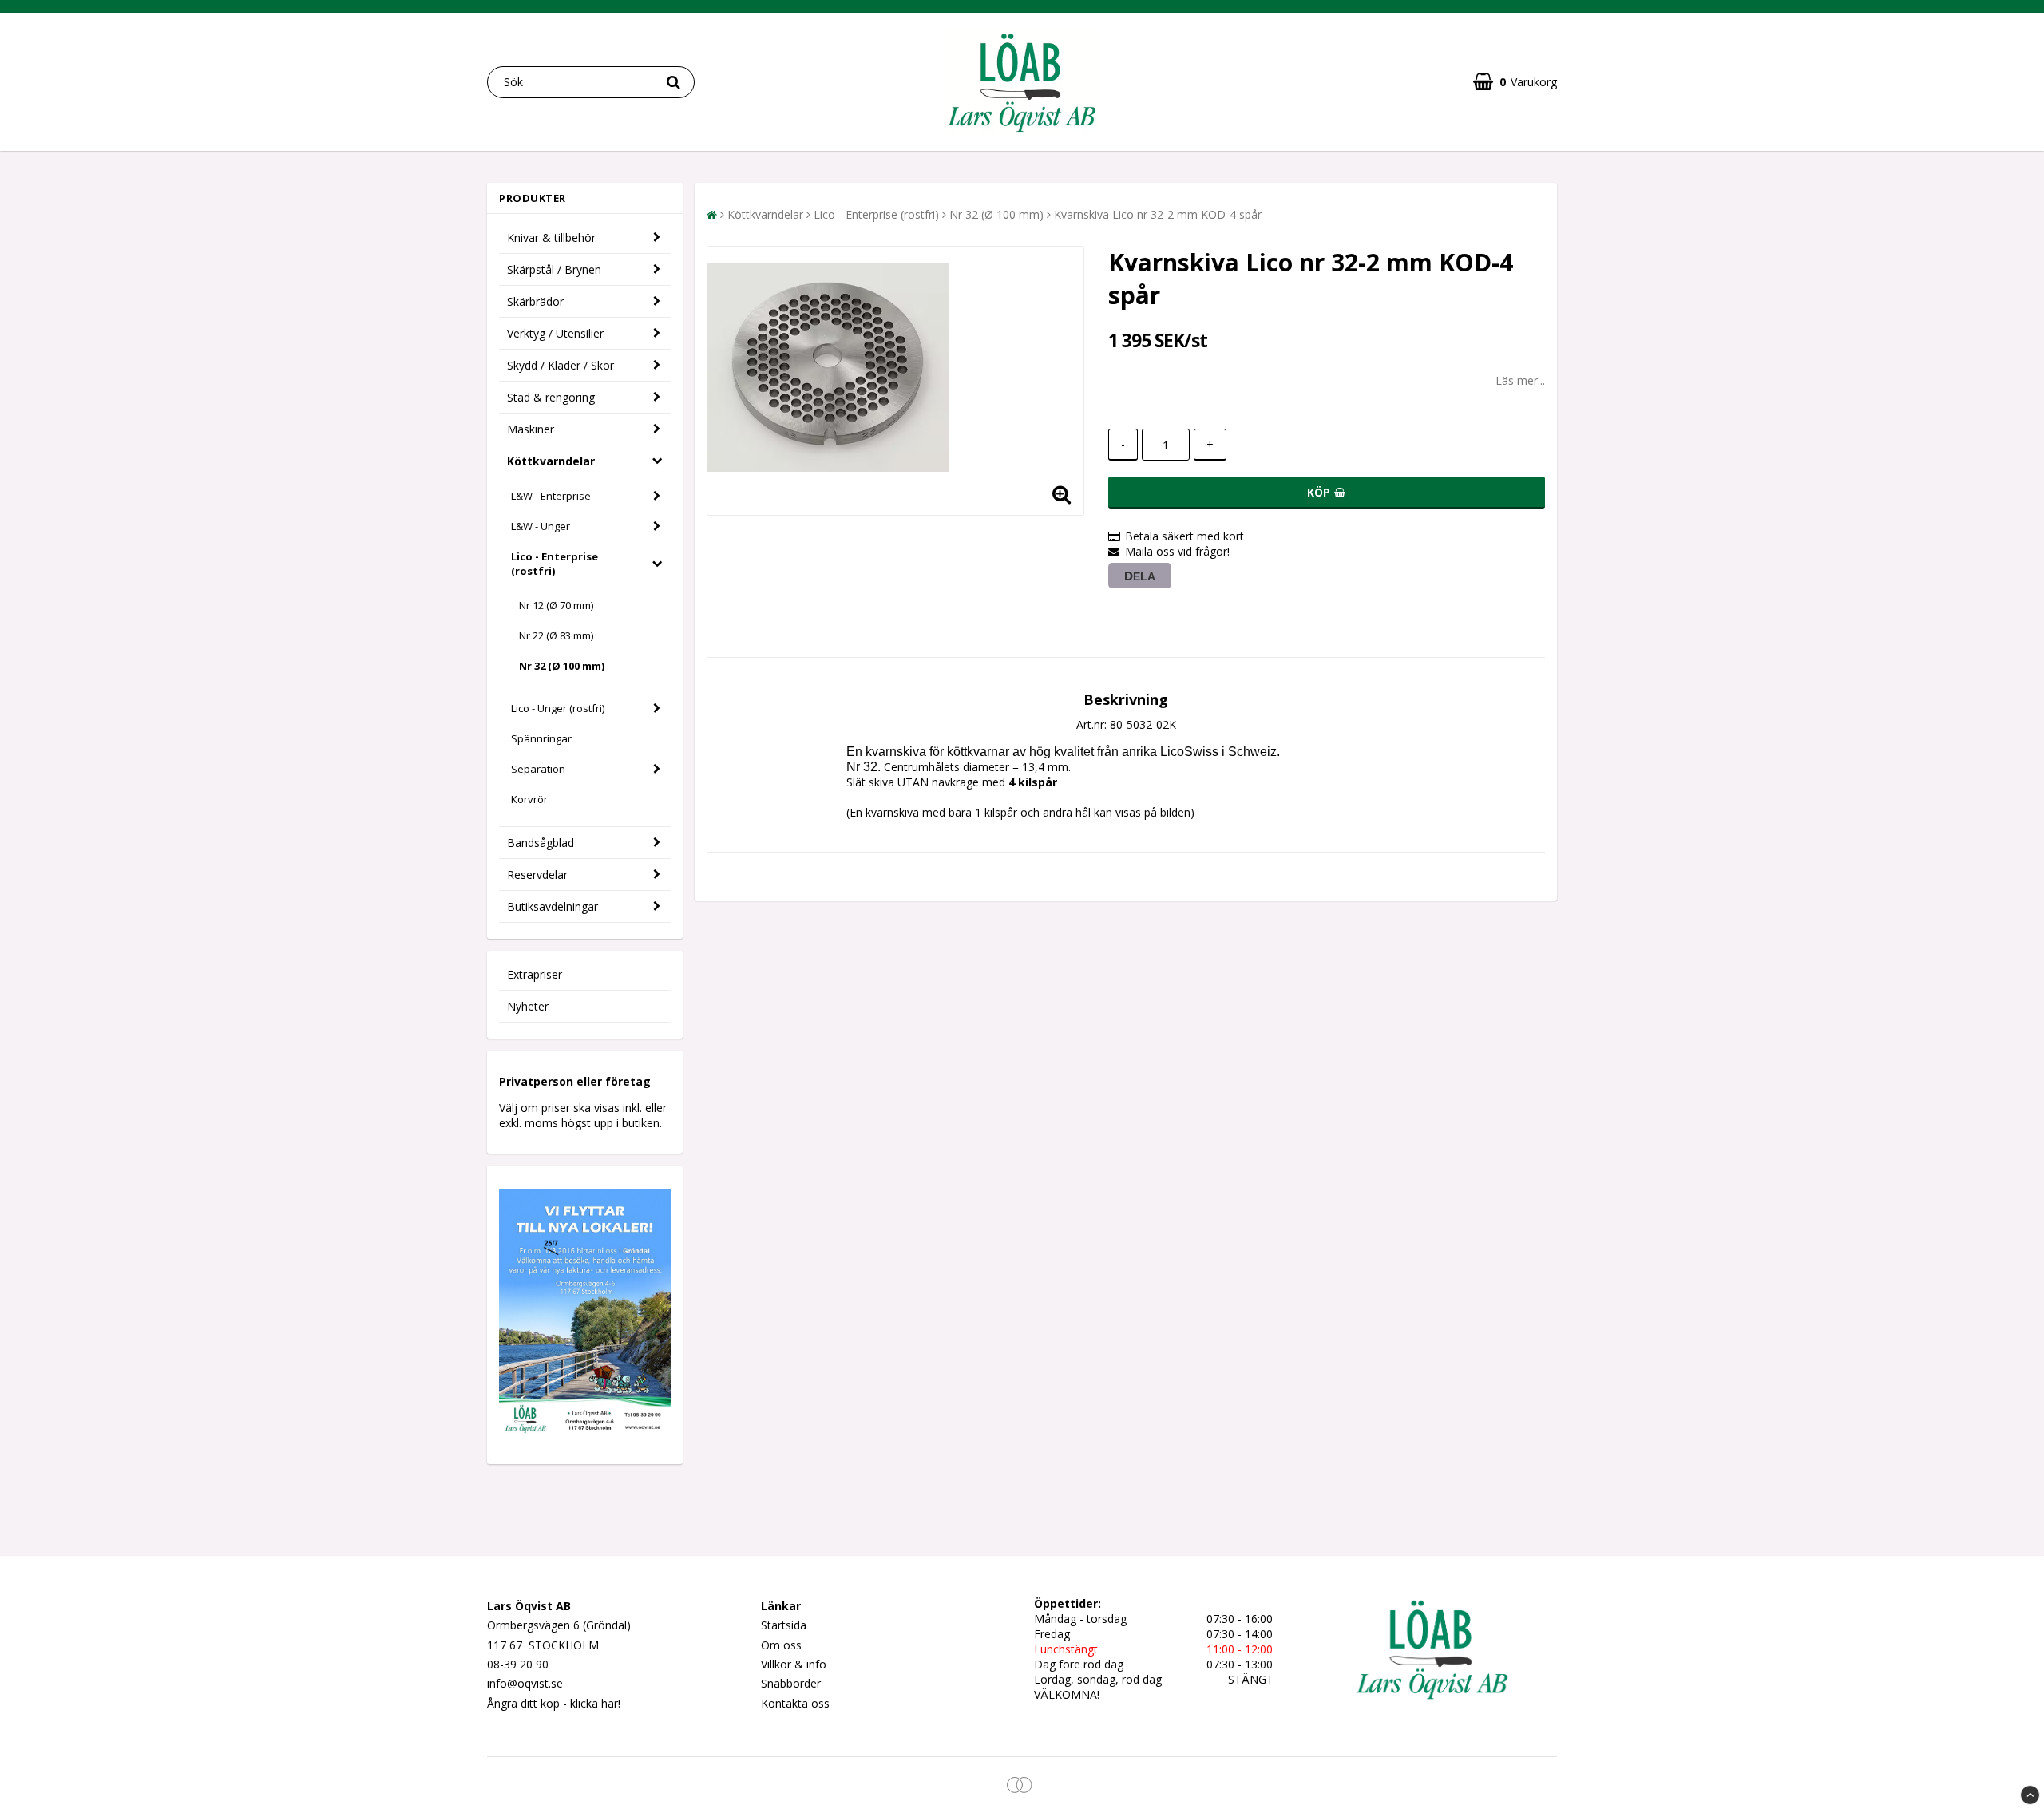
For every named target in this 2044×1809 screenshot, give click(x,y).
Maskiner (531, 429)
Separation (538, 769)
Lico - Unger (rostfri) (558, 708)
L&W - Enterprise (551, 496)
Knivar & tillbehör (551, 238)
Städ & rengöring (551, 397)
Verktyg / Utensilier (555, 333)
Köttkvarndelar (551, 461)
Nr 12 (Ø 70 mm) (556, 605)
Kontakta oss (795, 1703)
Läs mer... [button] (1520, 380)
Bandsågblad (541, 843)
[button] (1515, 82)
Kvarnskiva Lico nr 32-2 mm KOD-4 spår (1158, 214)
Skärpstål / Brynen (554, 269)
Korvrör (529, 799)
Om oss (781, 1645)
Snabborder (791, 1683)
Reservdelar (537, 875)
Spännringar (541, 738)
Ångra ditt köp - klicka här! (554, 1703)
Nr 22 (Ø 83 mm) (556, 635)
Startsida (784, 1625)
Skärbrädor (535, 301)
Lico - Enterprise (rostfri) (555, 564)
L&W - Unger (541, 526)
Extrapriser (535, 974)
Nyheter (528, 1006)
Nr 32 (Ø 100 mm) (562, 666)
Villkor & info (794, 1664)
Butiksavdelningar (553, 906)
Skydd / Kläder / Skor (561, 365)
